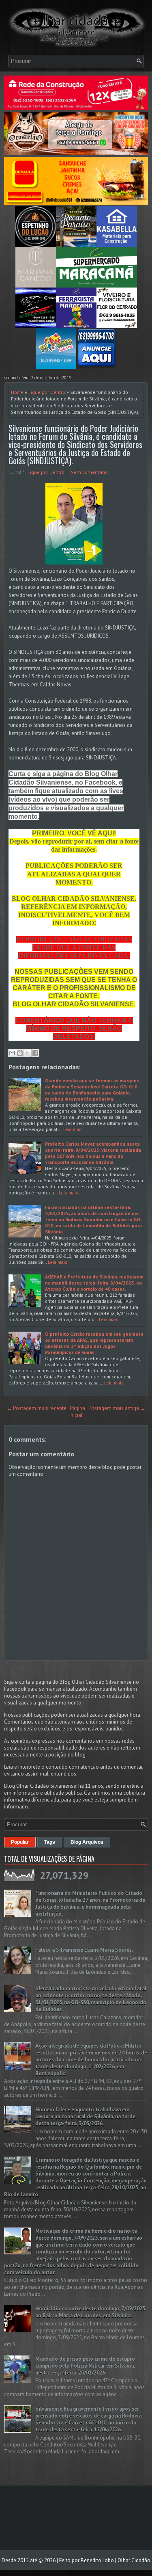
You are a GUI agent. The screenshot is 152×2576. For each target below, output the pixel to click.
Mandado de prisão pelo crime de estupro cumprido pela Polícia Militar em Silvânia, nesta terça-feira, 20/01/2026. (85, 2366)
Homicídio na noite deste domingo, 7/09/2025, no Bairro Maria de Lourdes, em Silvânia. (91, 2312)
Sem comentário (89, 472)
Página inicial (77, 1412)
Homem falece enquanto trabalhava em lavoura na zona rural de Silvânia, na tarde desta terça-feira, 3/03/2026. (85, 2116)
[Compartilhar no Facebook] (35, 1053)
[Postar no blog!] (20, 1053)
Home (17, 392)
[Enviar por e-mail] (12, 1053)
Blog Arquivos (87, 1842)
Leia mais (73, 1129)
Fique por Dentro (47, 392)
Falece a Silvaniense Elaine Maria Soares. (84, 1950)
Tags (50, 1842)
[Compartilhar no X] (28, 1053)
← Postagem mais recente (36, 1408)
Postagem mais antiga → (117, 1408)
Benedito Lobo (97, 2560)
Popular (20, 1842)
